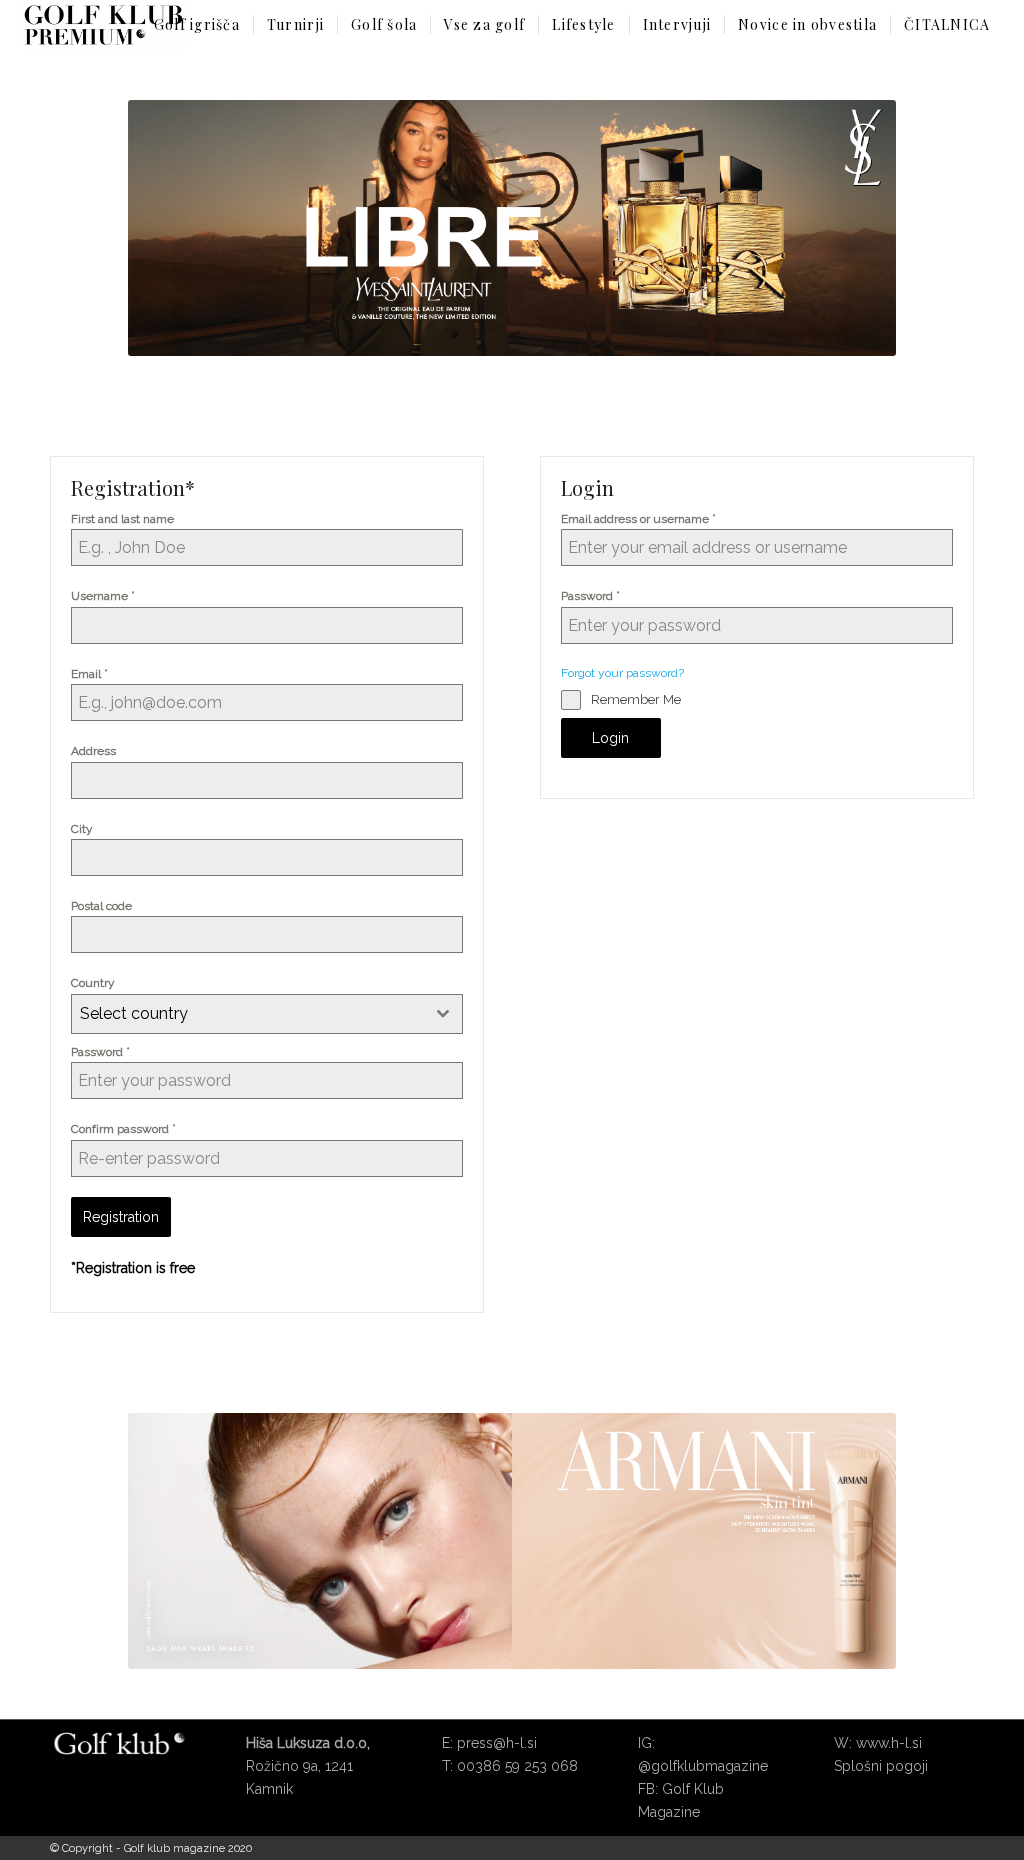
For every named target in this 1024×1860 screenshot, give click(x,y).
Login (610, 738)
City (82, 829)
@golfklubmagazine (703, 1766)
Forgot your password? (622, 673)
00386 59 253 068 (517, 1766)
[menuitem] (197, 25)
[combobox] (267, 1014)
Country (93, 983)
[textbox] (248, 1014)
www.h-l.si (889, 1743)
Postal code (101, 906)
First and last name (122, 519)
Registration (121, 1217)
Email (89, 673)
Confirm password (123, 1128)
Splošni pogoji (881, 1766)
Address (93, 751)
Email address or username (638, 518)
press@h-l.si (497, 1743)
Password (100, 1051)
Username (103, 595)
